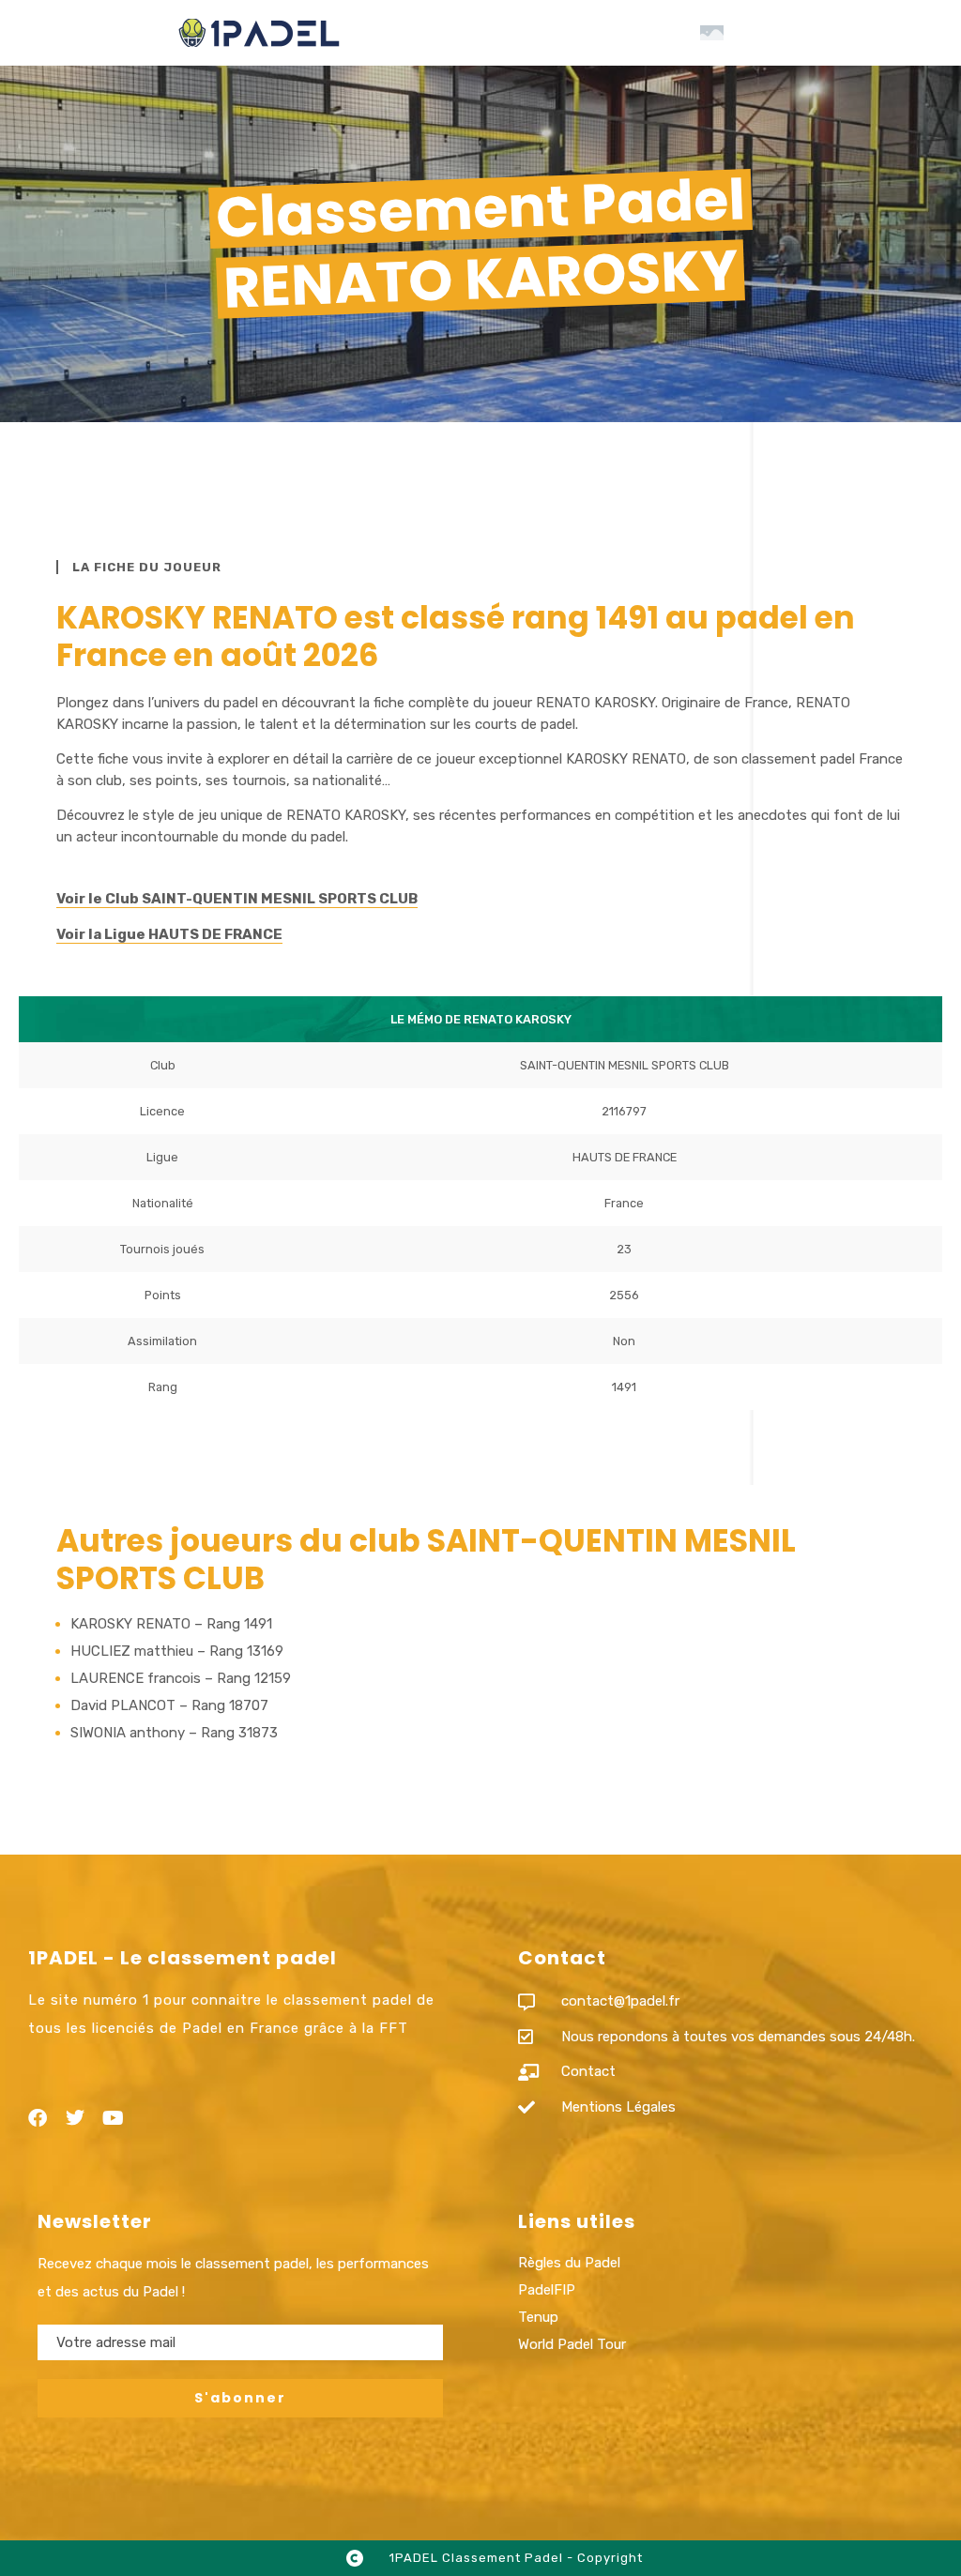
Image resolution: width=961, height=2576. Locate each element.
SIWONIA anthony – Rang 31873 (174, 1733)
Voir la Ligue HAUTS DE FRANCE (169, 934)
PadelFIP (547, 2290)
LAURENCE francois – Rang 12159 (181, 1678)
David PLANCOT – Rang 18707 (169, 1705)
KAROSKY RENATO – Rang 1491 (171, 1624)
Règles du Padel (569, 2263)
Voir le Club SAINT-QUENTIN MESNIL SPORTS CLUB (237, 899)
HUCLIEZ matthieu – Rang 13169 (177, 1651)
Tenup (538, 2317)
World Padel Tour (572, 2344)
